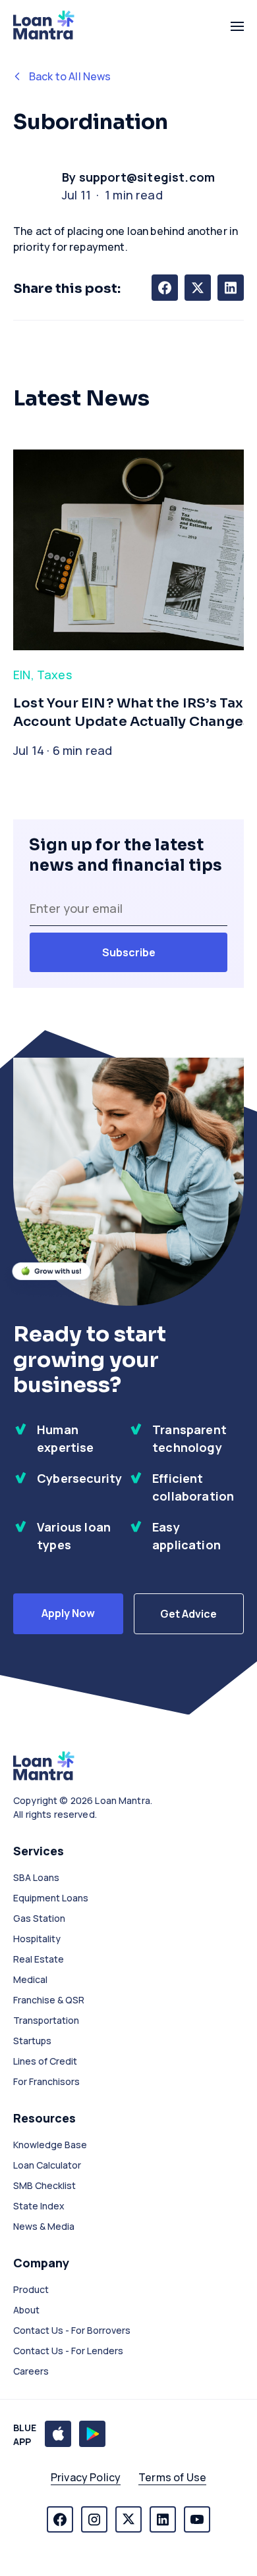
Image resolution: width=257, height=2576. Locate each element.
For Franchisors (46, 2081)
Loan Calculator (47, 2165)
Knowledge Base (50, 2145)
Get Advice (188, 1614)
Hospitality (37, 1939)
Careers (31, 2371)
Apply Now (68, 1613)
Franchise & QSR (49, 2000)
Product (31, 2289)
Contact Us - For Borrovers (72, 2330)
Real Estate (39, 1959)
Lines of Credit (45, 2061)
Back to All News (70, 76)
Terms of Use (172, 2477)
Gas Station (39, 1918)
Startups (32, 2041)
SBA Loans (36, 1877)
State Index (39, 2206)
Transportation (46, 2020)
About (26, 2310)
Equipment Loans (51, 1898)
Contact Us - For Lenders (68, 2351)
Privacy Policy (86, 2477)
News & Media (44, 2226)
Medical (30, 1979)
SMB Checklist (44, 2185)
